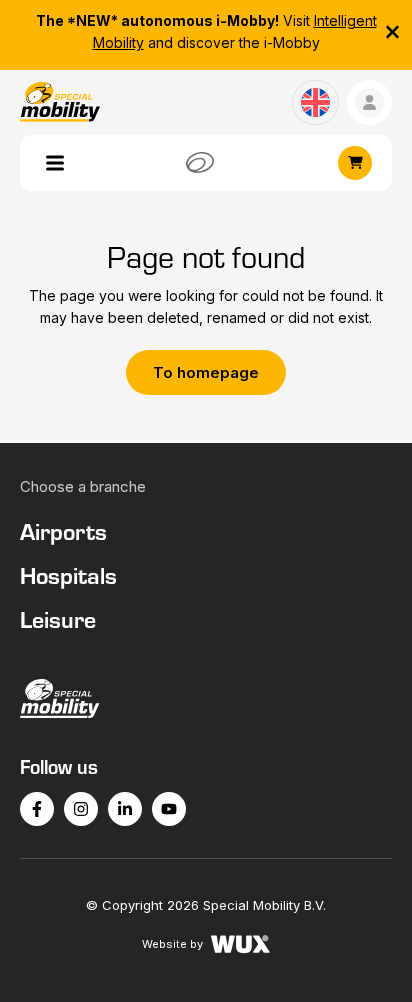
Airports (63, 531)
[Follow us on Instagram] (81, 809)
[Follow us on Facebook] (37, 809)
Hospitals (68, 575)
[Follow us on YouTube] (169, 809)
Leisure (58, 619)
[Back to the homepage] (206, 698)
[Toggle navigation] (55, 163)
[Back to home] (60, 102)
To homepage (206, 372)
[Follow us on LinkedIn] (125, 809)
